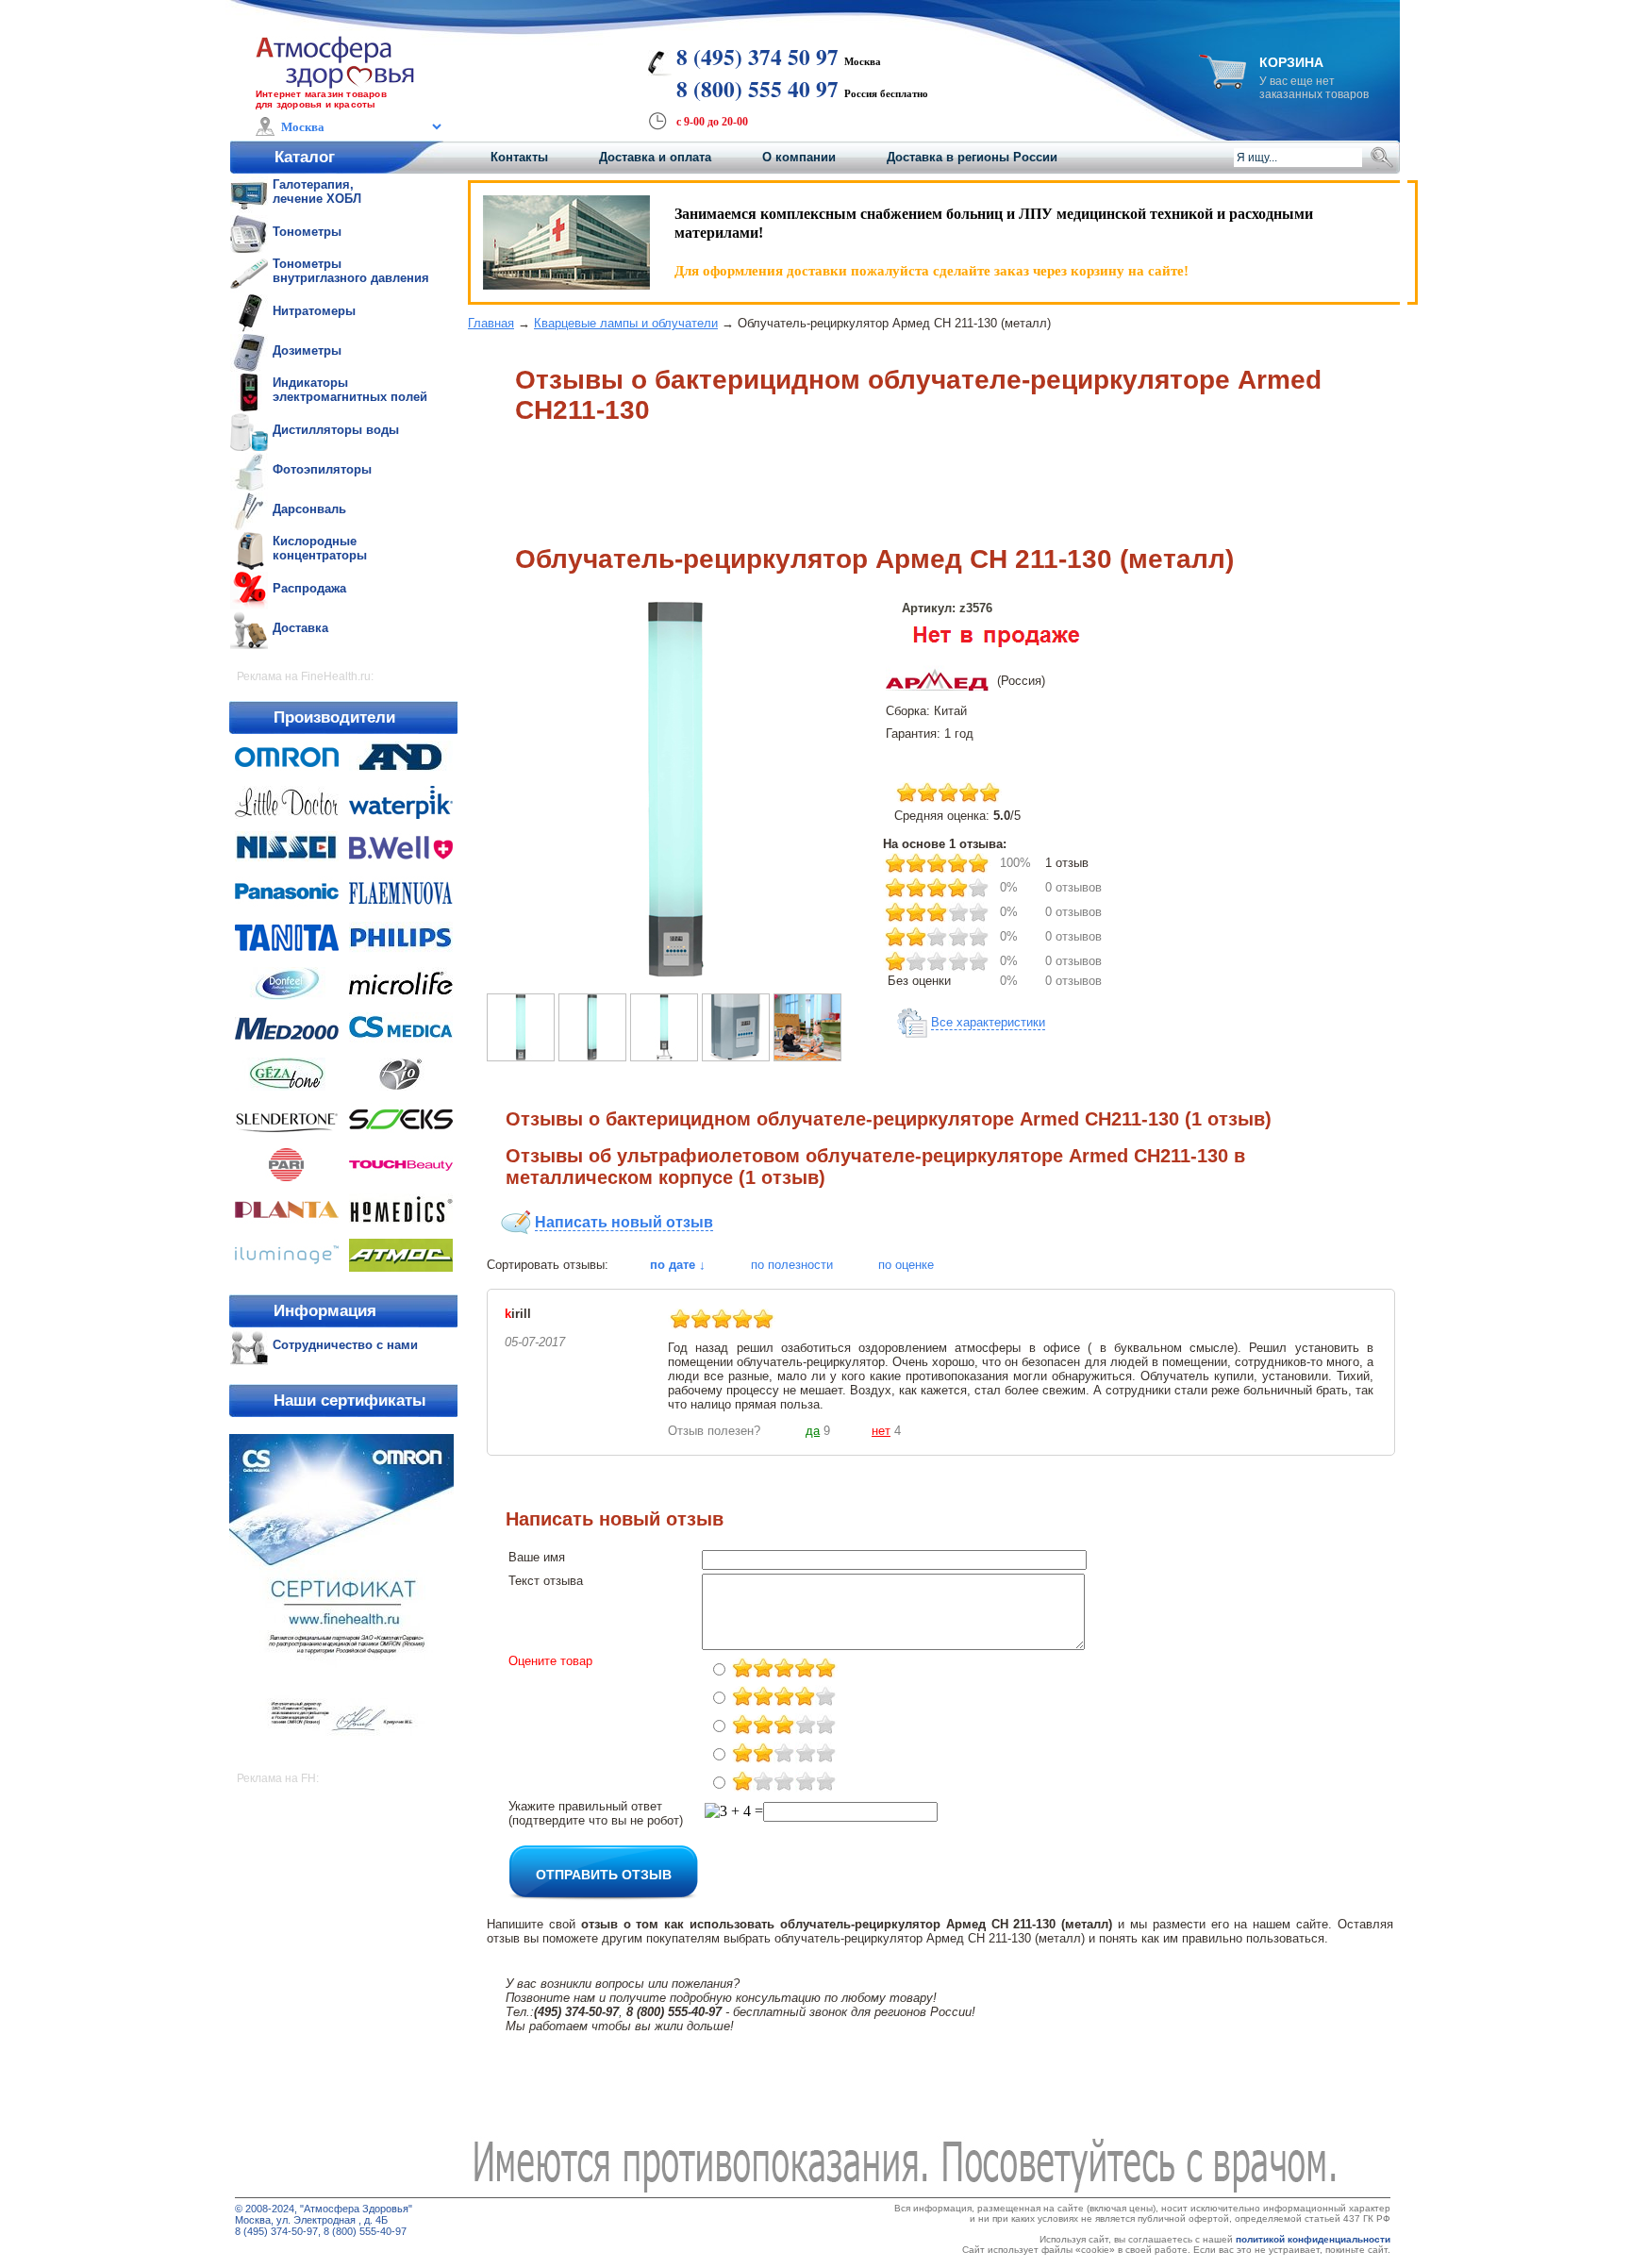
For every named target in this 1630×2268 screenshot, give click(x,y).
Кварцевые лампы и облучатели (626, 323)
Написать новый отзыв (624, 1222)
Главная (491, 323)
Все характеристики (988, 1022)
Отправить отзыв (604, 1874)
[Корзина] (1222, 83)
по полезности (792, 1265)
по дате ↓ (678, 1265)
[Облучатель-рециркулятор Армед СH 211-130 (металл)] (675, 973)
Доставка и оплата (655, 157)
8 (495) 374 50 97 (757, 57)
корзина (1291, 62)
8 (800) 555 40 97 (757, 89)
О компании (799, 157)
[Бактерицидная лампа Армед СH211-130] (807, 1056)
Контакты (519, 157)
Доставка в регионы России (972, 157)
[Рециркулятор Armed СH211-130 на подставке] (664, 1056)
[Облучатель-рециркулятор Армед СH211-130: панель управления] (736, 1056)
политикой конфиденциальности (1313, 2239)
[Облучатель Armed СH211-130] (592, 1056)
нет (881, 1431)
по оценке (906, 1265)
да (813, 1431)
